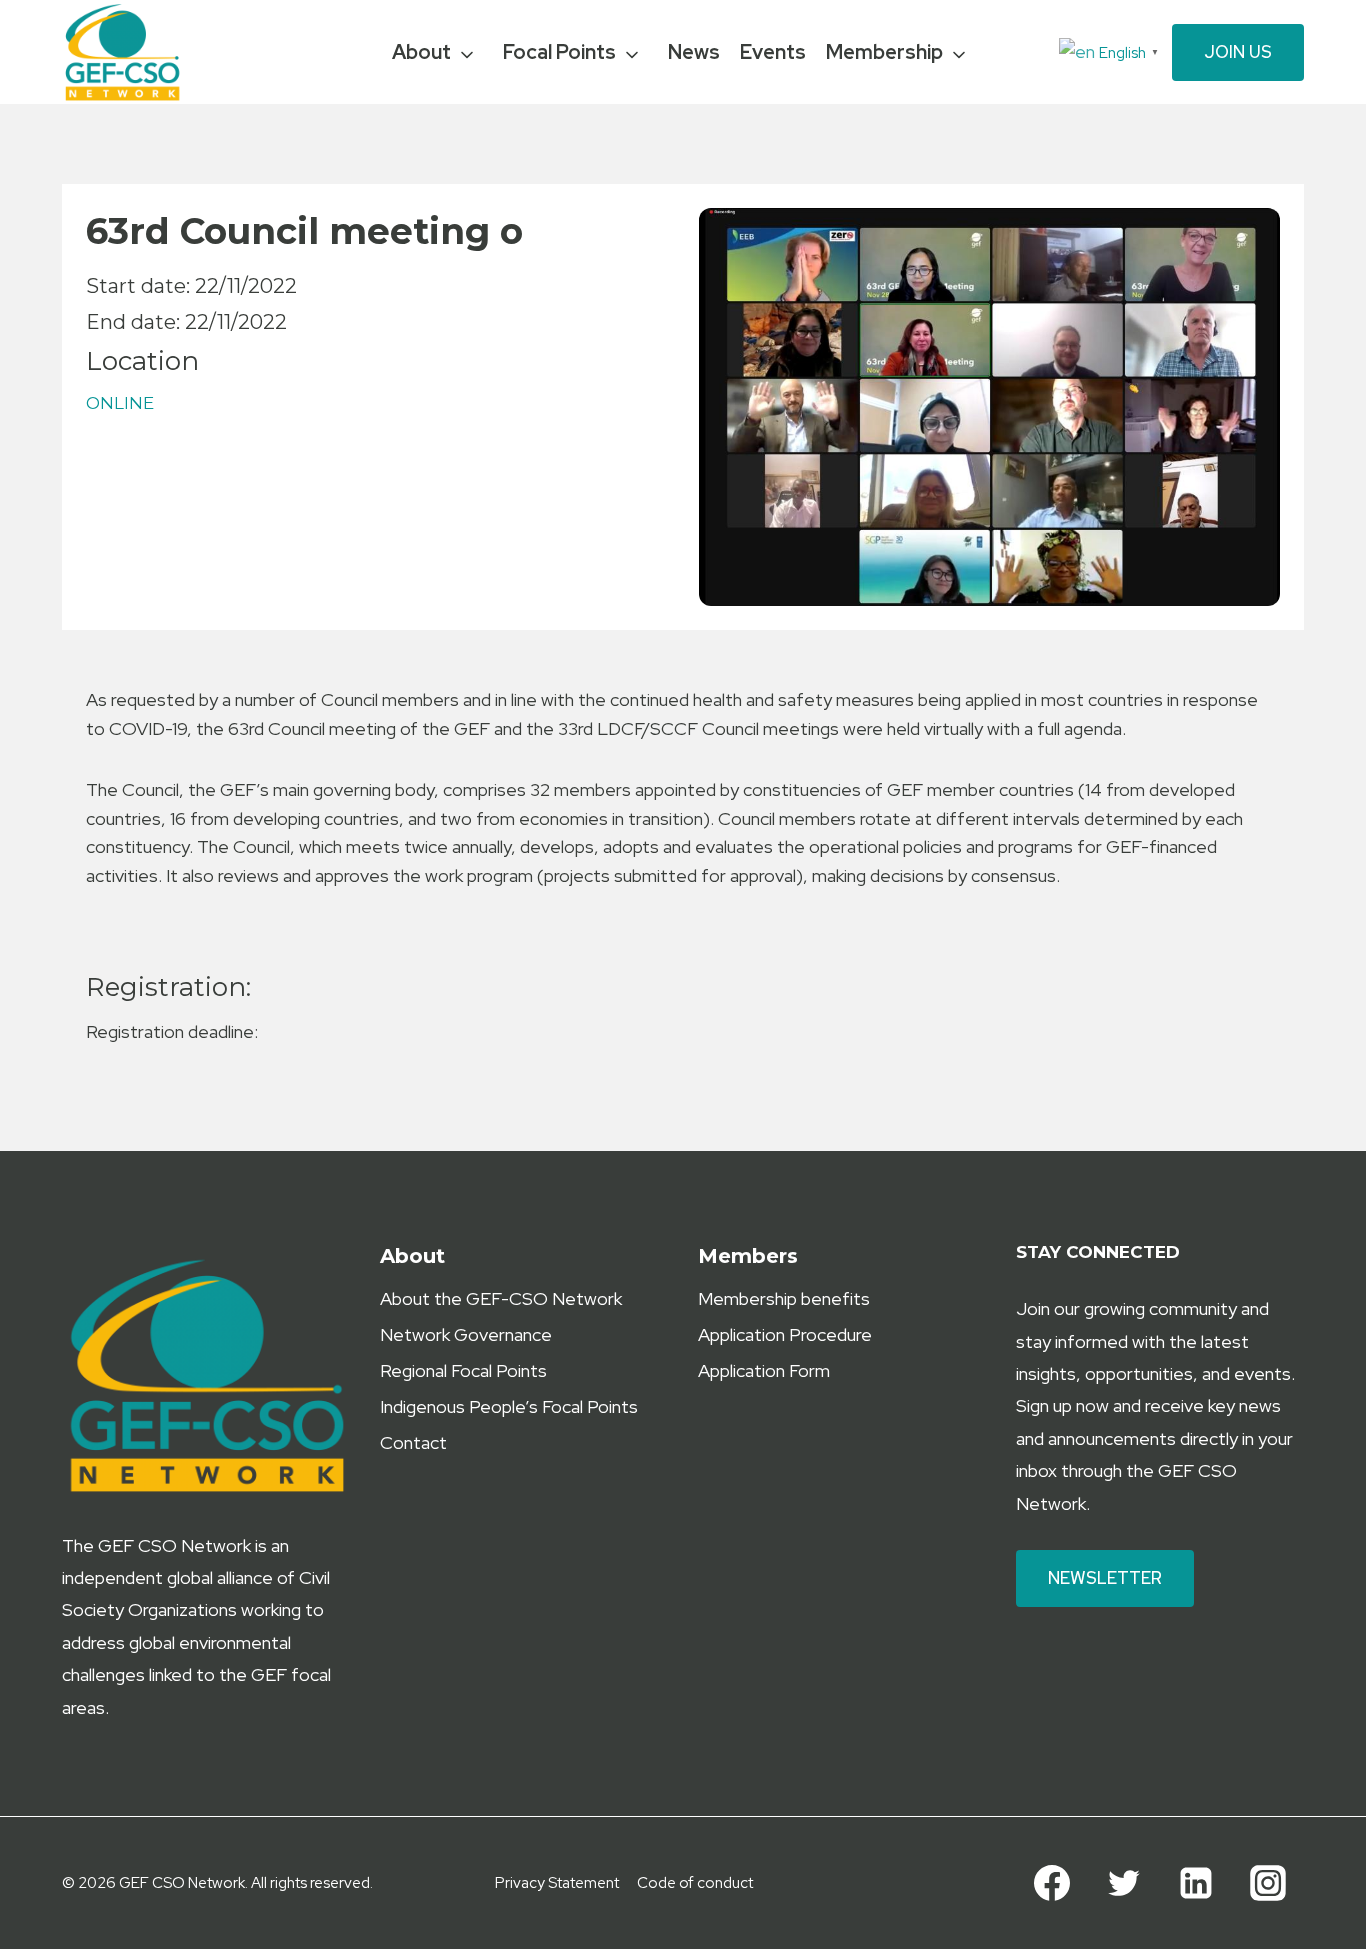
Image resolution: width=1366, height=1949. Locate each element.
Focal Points (559, 52)
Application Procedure (785, 1334)
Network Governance (466, 1334)
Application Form (764, 1370)
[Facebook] (1052, 1883)
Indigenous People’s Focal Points (509, 1406)
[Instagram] (1268, 1883)
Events (773, 52)
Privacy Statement (557, 1883)
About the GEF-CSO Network (501, 1298)
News (694, 52)
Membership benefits (784, 1298)
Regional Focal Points (463, 1370)
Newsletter (1105, 1578)
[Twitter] (1124, 1883)
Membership (884, 52)
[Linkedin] (1196, 1883)
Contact (413, 1442)
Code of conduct (695, 1883)
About (421, 52)
